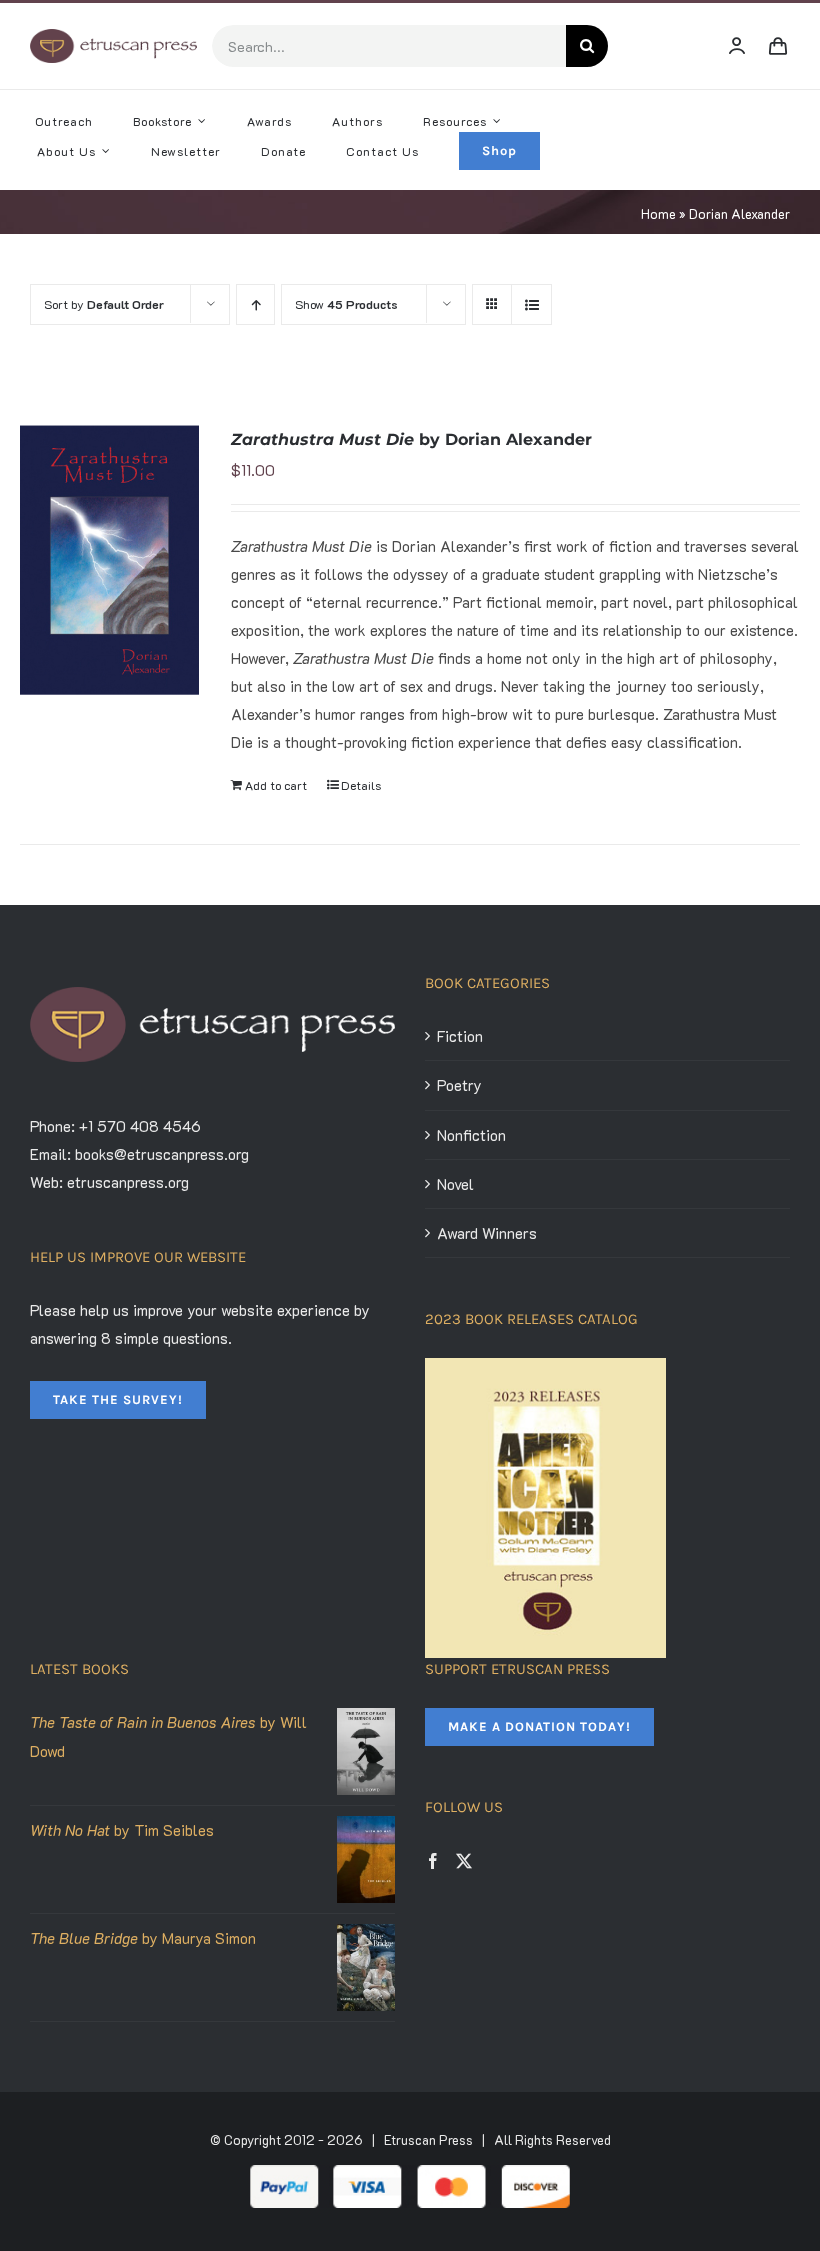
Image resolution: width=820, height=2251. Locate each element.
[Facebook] (433, 1861)
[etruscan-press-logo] (113, 36)
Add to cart (276, 785)
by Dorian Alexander (411, 439)
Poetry (459, 1085)
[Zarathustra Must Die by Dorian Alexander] (109, 559)
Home (658, 213)
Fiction (460, 1036)
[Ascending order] (255, 304)
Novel (455, 1184)
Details (361, 785)
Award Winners (487, 1233)
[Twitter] (464, 1861)
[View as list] (531, 304)
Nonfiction (471, 1135)
